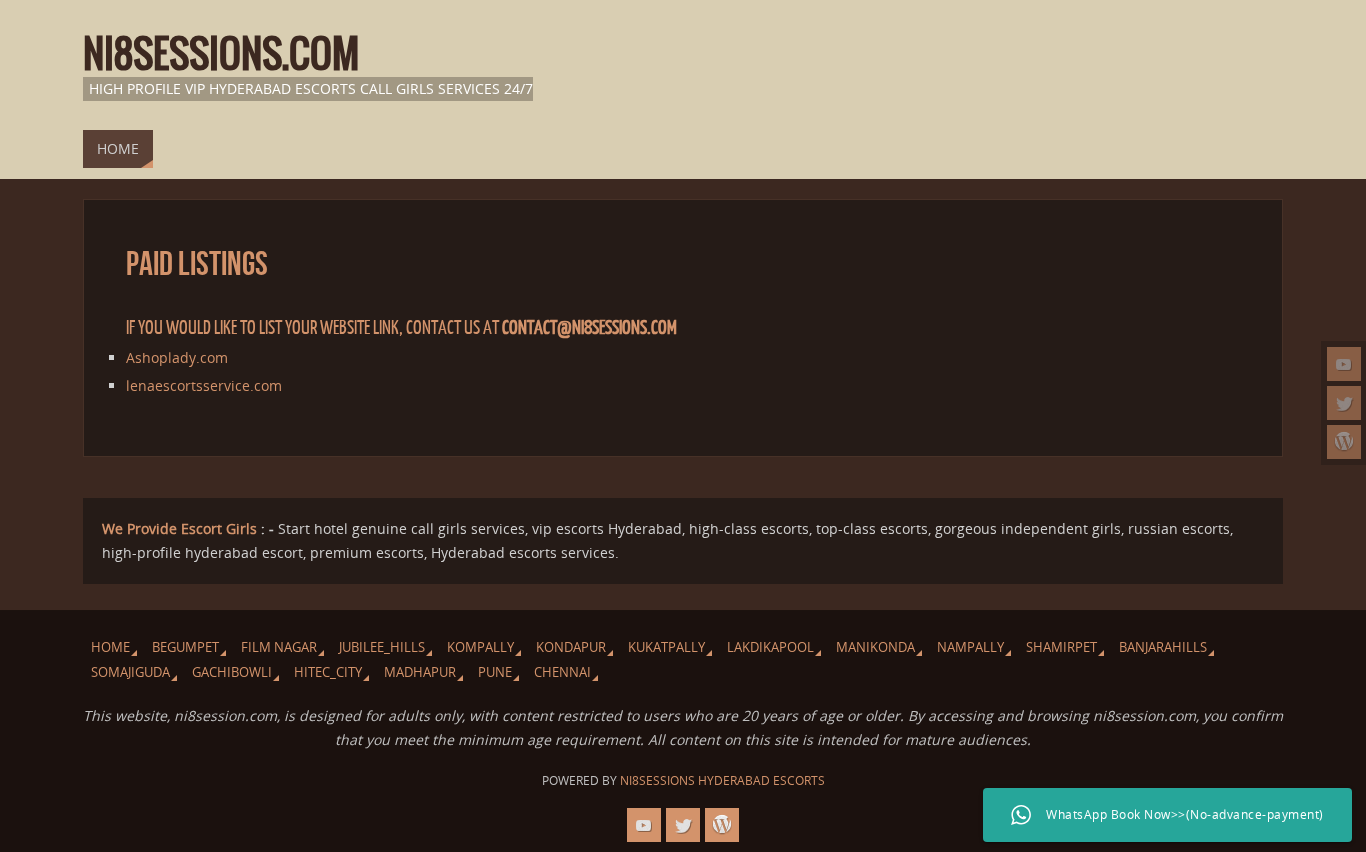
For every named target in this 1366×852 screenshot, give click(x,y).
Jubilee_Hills (382, 647)
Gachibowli (232, 672)
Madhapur (420, 672)
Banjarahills (1163, 647)
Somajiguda (130, 672)
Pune (495, 672)
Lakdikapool (770, 647)
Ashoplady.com (177, 357)
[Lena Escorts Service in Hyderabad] (1344, 442)
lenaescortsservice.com (204, 385)
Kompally (480, 647)
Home (110, 647)
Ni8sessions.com (221, 56)
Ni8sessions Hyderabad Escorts (722, 780)
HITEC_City (328, 672)
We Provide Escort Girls (179, 528)
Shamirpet (1061, 647)
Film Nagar (279, 647)
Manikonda (875, 647)
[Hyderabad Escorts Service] (1344, 364)
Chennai (562, 672)
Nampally (970, 647)
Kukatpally (666, 647)
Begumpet (185, 647)
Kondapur (571, 647)
